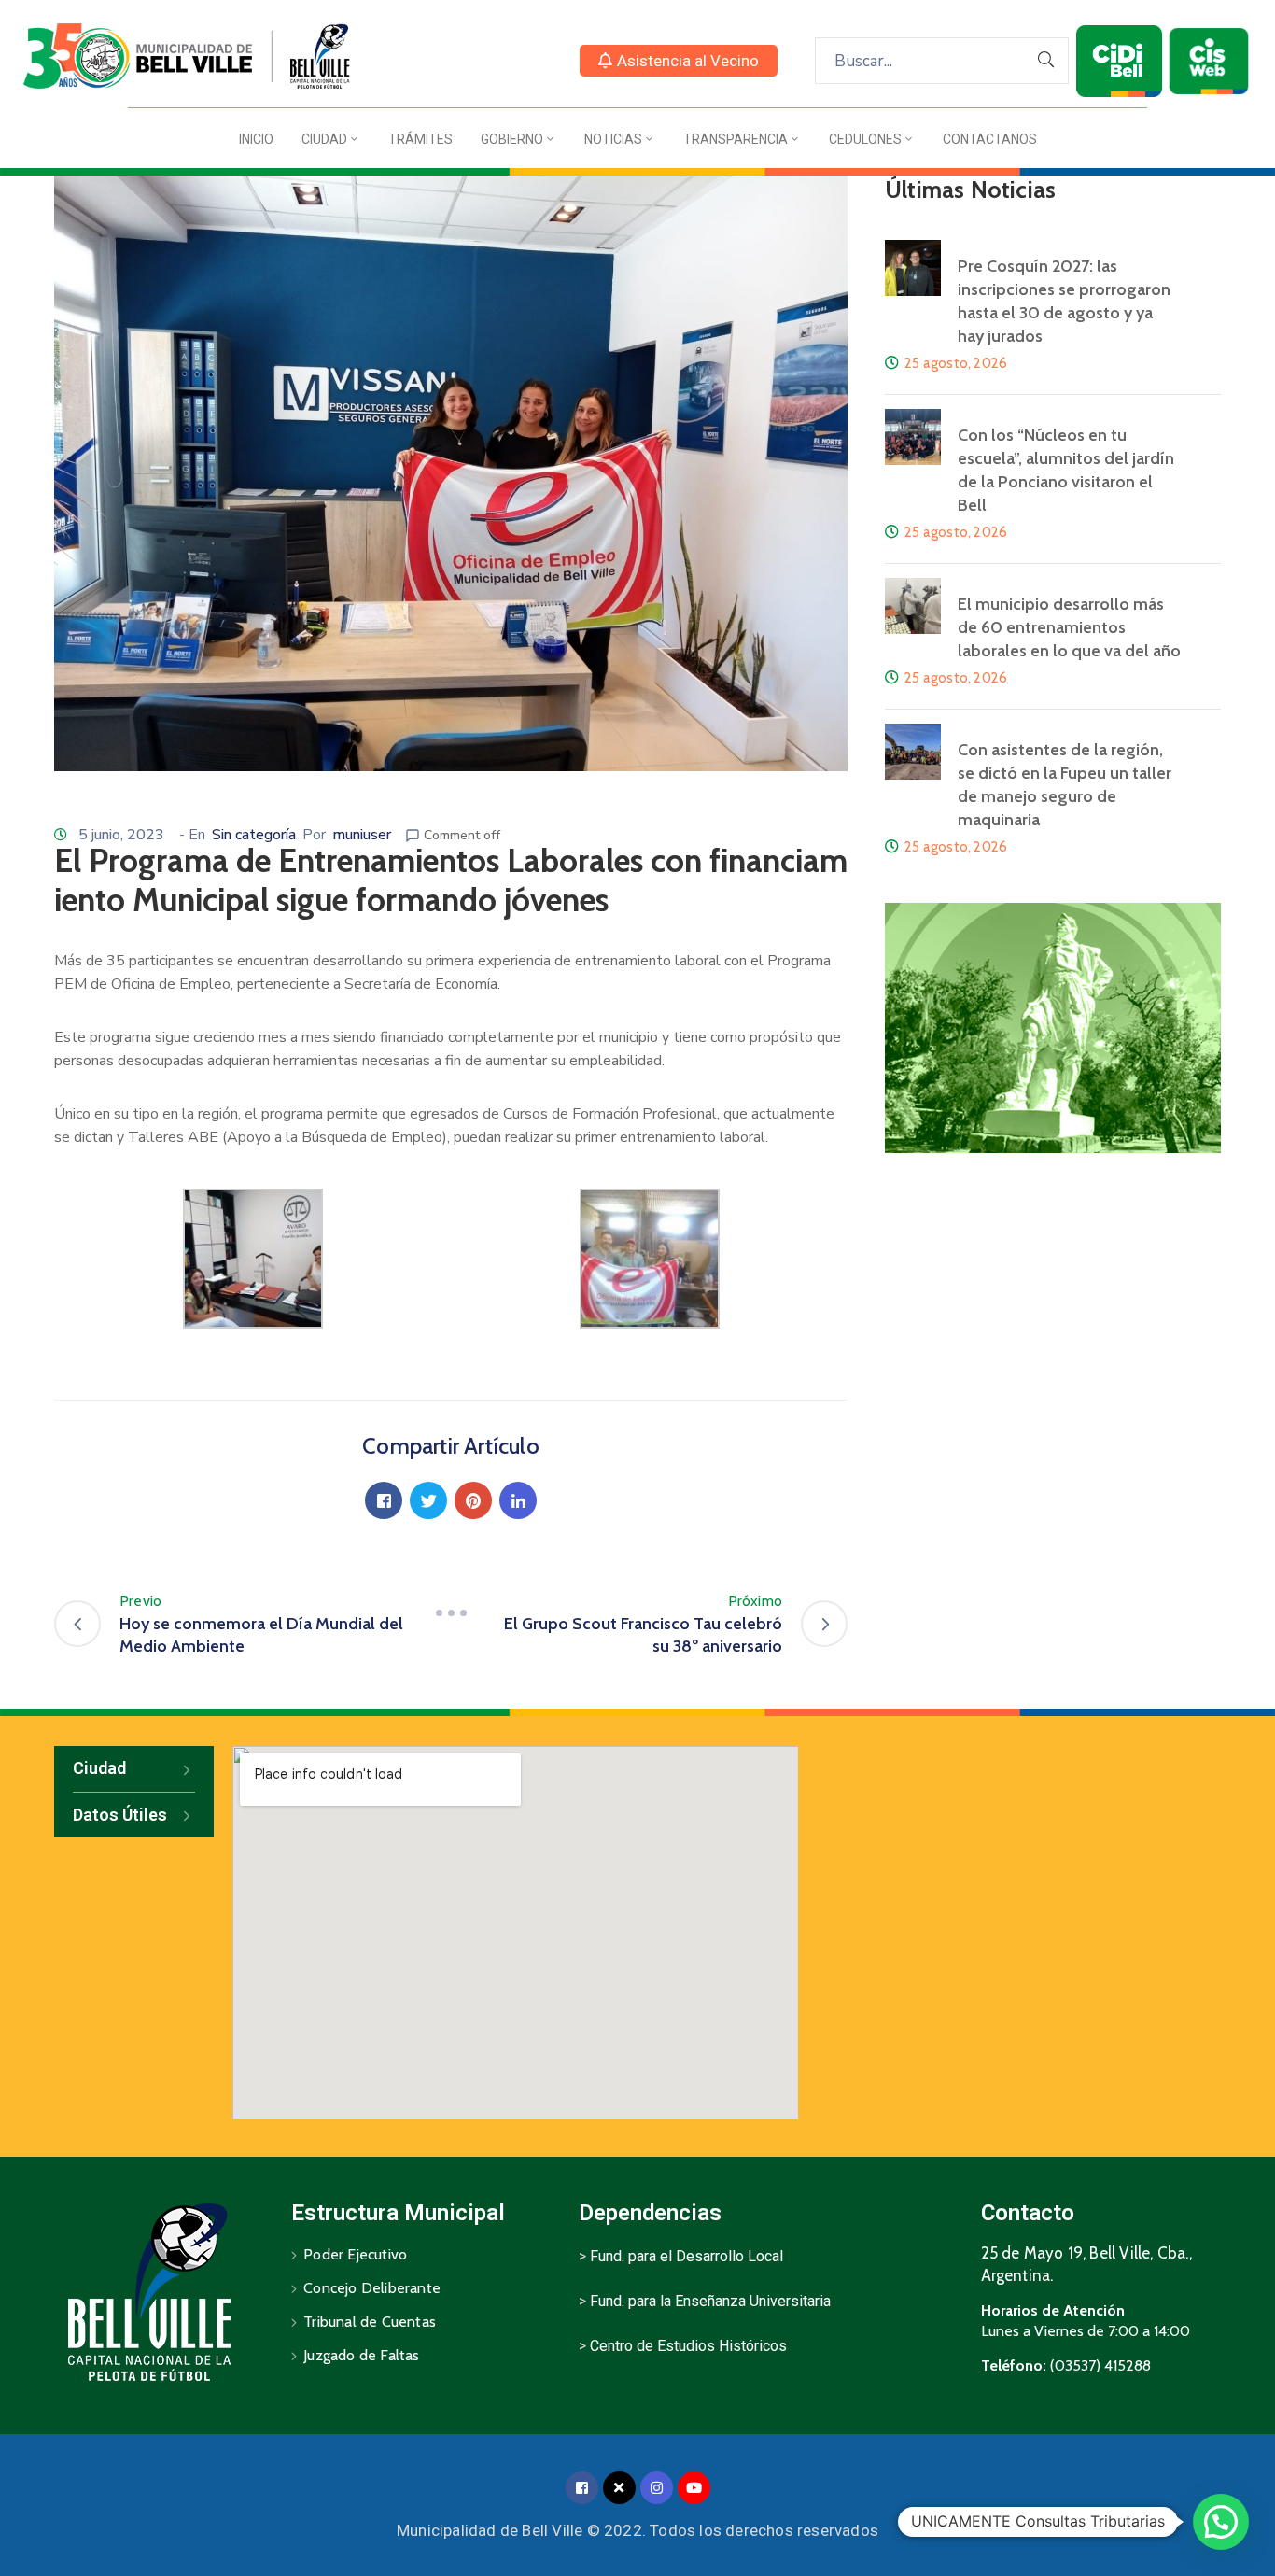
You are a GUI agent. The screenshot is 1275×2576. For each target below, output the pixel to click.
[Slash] (451, 1612)
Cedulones (865, 139)
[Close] (619, 2488)
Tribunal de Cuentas (370, 2322)
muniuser (362, 835)
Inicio (256, 139)
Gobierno (512, 139)
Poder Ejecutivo (355, 2254)
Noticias (613, 139)
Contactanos (990, 139)
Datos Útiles (120, 1815)
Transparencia (736, 139)
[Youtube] (694, 2488)
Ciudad (324, 139)
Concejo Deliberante (372, 2288)
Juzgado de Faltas (361, 2355)
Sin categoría (254, 835)
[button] (679, 61)
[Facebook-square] (582, 2488)
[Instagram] (657, 2488)
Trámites (420, 139)
